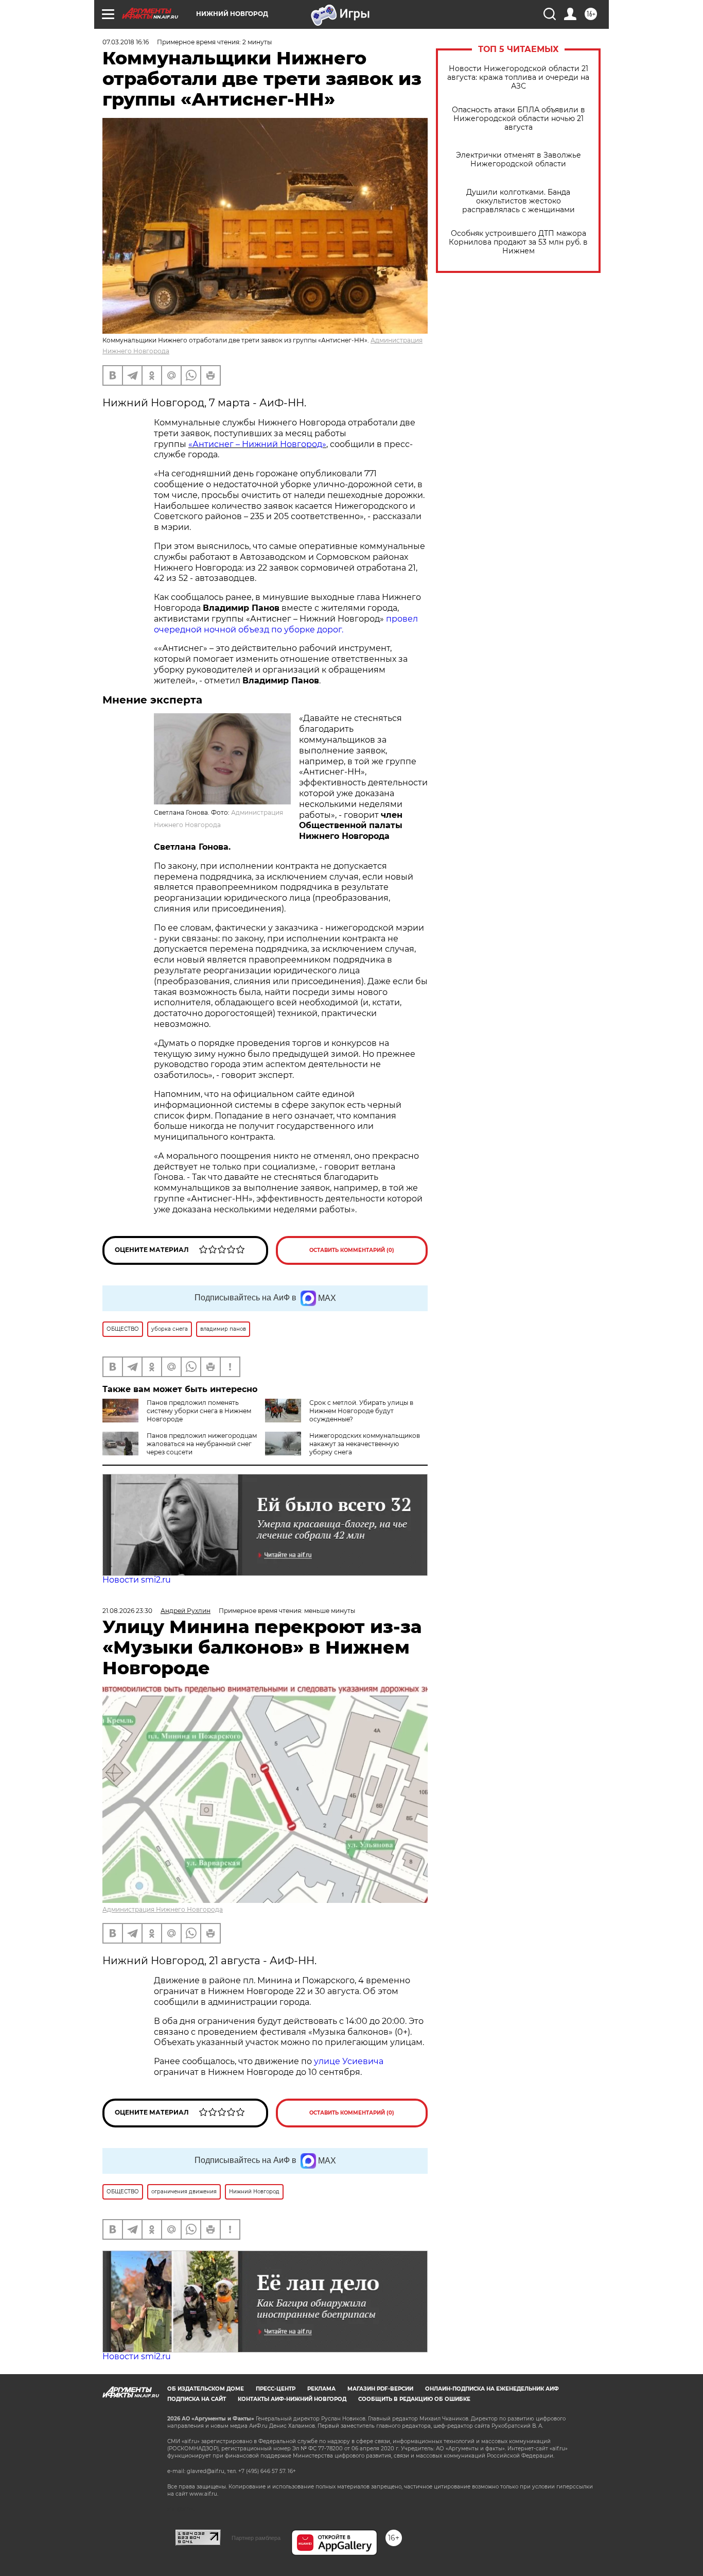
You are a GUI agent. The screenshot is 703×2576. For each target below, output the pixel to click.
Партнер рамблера (256, 2538)
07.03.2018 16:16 (126, 42)
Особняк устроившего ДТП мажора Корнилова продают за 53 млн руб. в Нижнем (518, 242)
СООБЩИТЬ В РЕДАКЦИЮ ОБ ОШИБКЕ (414, 2399)
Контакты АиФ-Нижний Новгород (292, 2399)
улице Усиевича (348, 2061)
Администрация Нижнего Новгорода (163, 1909)
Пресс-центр (276, 2389)
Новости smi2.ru (137, 1580)
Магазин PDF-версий (380, 2389)
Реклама (321, 2389)
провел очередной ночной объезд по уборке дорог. (286, 624)
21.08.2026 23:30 (127, 1611)
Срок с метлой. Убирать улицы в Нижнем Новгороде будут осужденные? (361, 1411)
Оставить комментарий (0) (352, 1250)
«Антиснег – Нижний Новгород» (257, 444)
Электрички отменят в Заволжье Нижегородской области (519, 160)
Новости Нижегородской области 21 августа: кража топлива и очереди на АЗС (518, 78)
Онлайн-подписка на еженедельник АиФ (492, 2389)
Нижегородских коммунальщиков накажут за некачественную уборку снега (365, 1444)
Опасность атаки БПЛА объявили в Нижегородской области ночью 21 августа (519, 119)
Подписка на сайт (197, 2399)
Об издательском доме (206, 2389)
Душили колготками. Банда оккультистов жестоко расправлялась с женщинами (519, 201)
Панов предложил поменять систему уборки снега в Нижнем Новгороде (199, 1411)
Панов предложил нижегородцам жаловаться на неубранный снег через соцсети (202, 1444)
